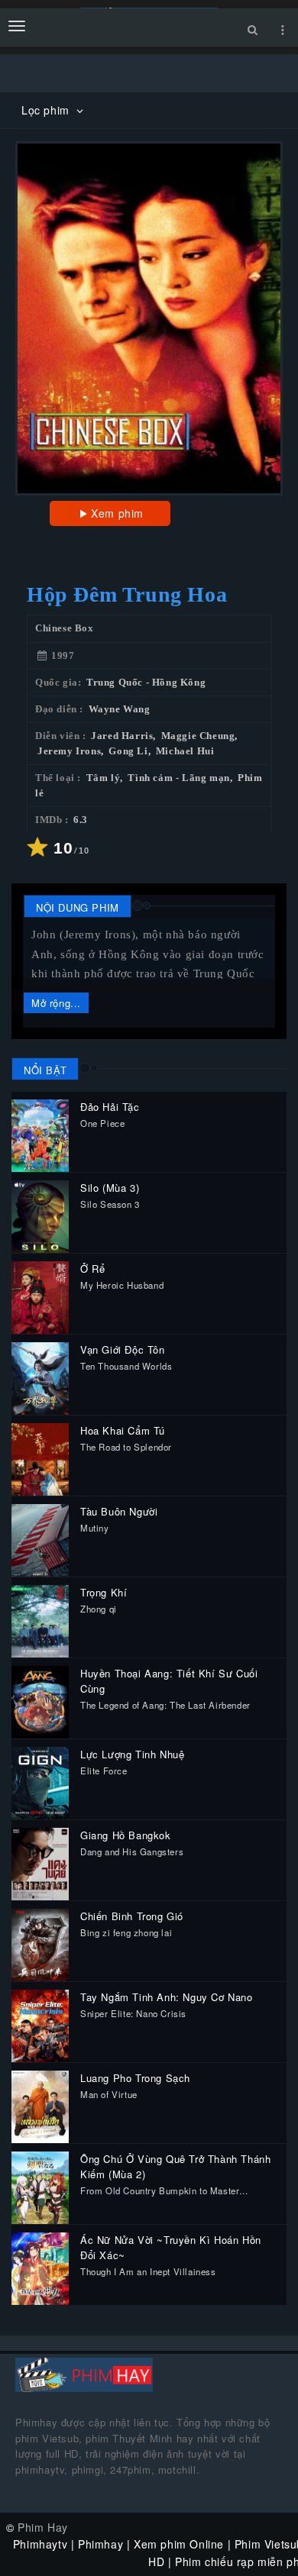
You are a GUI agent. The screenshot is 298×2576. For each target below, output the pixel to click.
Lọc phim (47, 110)
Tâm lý (104, 778)
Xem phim (117, 513)
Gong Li (128, 751)
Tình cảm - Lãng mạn (178, 778)
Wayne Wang (120, 709)
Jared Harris (122, 736)
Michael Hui (185, 751)
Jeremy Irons (69, 751)
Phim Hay (43, 2527)
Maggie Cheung (198, 736)
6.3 (81, 820)
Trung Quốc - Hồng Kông (146, 683)
